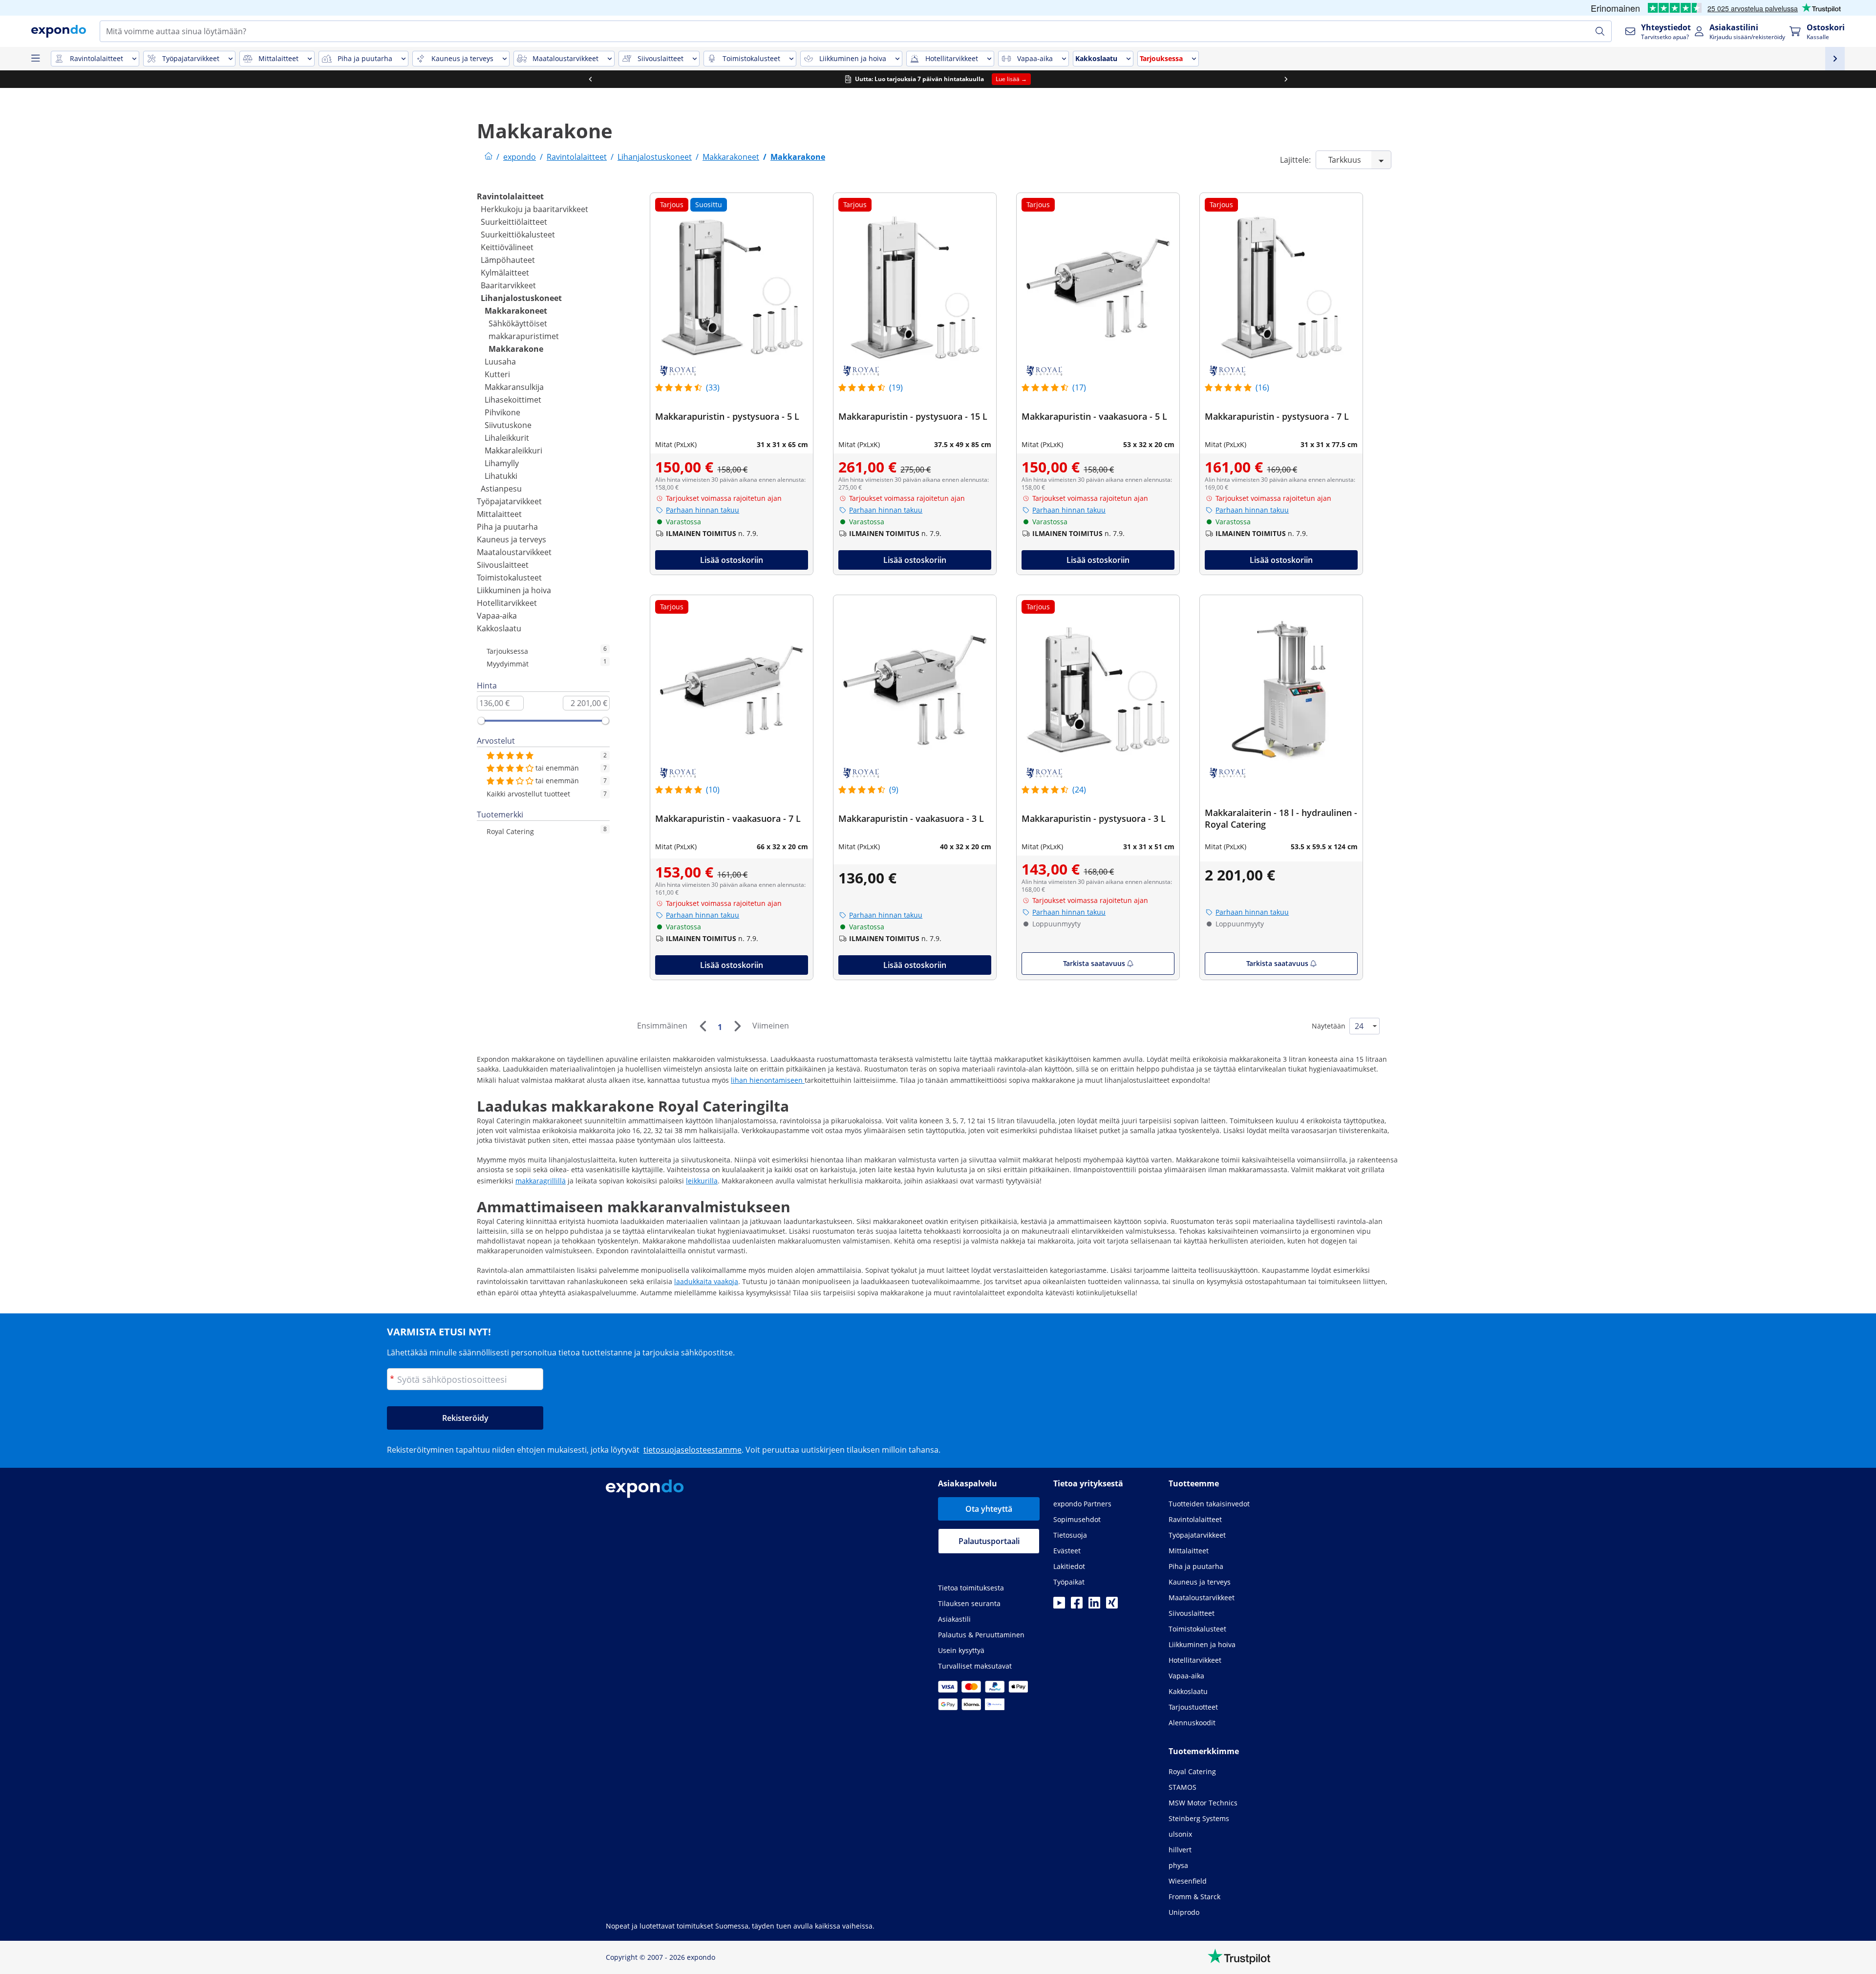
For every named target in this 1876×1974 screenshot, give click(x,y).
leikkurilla (702, 1181)
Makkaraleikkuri (513, 451)
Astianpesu (501, 489)
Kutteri (497, 374)
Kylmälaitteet (505, 273)
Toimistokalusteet (509, 578)
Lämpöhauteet (508, 260)
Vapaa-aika (497, 616)
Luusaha (500, 362)
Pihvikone (502, 412)
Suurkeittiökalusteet (518, 235)
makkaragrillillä (541, 1181)
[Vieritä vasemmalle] (590, 79)
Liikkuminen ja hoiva (514, 590)
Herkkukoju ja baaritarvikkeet (534, 209)
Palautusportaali (989, 1541)
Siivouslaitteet (503, 565)
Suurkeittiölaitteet (514, 222)
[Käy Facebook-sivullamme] (1077, 1606)
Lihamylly (502, 463)
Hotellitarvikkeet (507, 603)
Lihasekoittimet (513, 400)
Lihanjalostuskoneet (521, 298)
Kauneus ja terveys (512, 539)
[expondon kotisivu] (489, 157)
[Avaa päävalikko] (35, 59)
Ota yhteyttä (989, 1509)
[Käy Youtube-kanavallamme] (1059, 1606)
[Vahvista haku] (1600, 31)
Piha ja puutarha (507, 527)
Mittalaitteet (499, 514)
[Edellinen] (703, 1026)
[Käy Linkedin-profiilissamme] (1094, 1606)
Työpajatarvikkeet (509, 501)
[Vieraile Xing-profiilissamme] (1112, 1606)
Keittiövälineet (507, 247)
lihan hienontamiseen (768, 1080)
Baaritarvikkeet (508, 285)
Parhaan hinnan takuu (703, 510)
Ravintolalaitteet (510, 196)
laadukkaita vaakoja (706, 1281)
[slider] (481, 721)
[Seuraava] (737, 1026)
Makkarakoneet (516, 311)
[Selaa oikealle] (1286, 79)
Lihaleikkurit (507, 438)
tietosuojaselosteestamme (693, 1450)
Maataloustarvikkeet (514, 552)
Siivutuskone (508, 425)
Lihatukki (501, 476)
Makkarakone (516, 349)
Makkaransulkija (514, 387)
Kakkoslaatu (499, 628)
